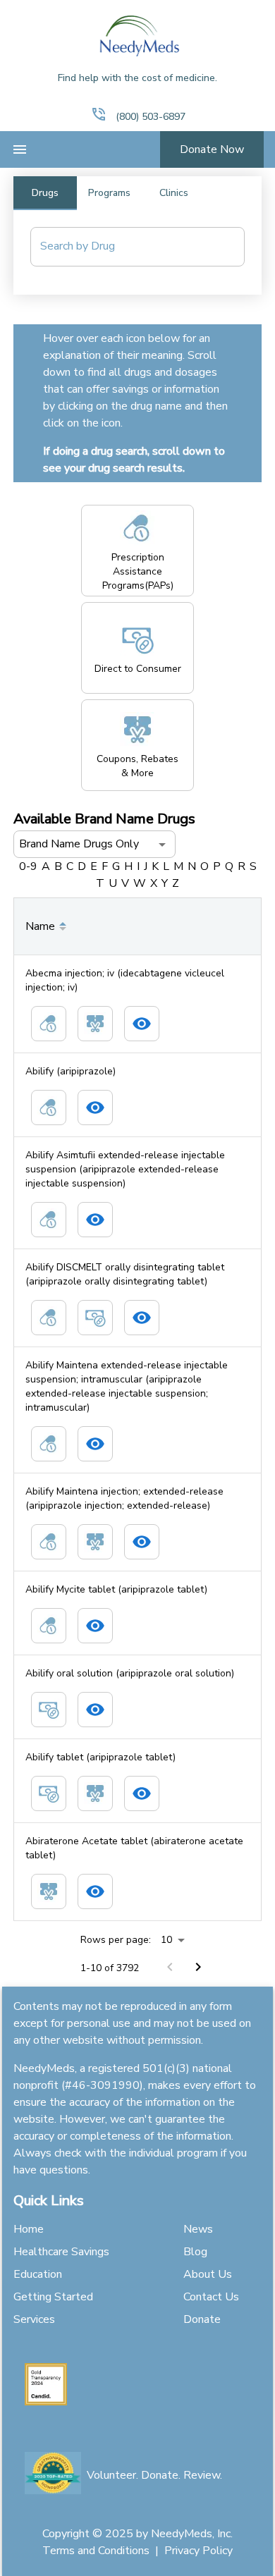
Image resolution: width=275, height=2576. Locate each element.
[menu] (20, 149)
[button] (99, 114)
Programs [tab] (109, 193)
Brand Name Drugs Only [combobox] (79, 844)
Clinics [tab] (174, 193)
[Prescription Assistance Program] (49, 1024)
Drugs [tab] (45, 193)
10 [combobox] (166, 1940)
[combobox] (127, 247)
